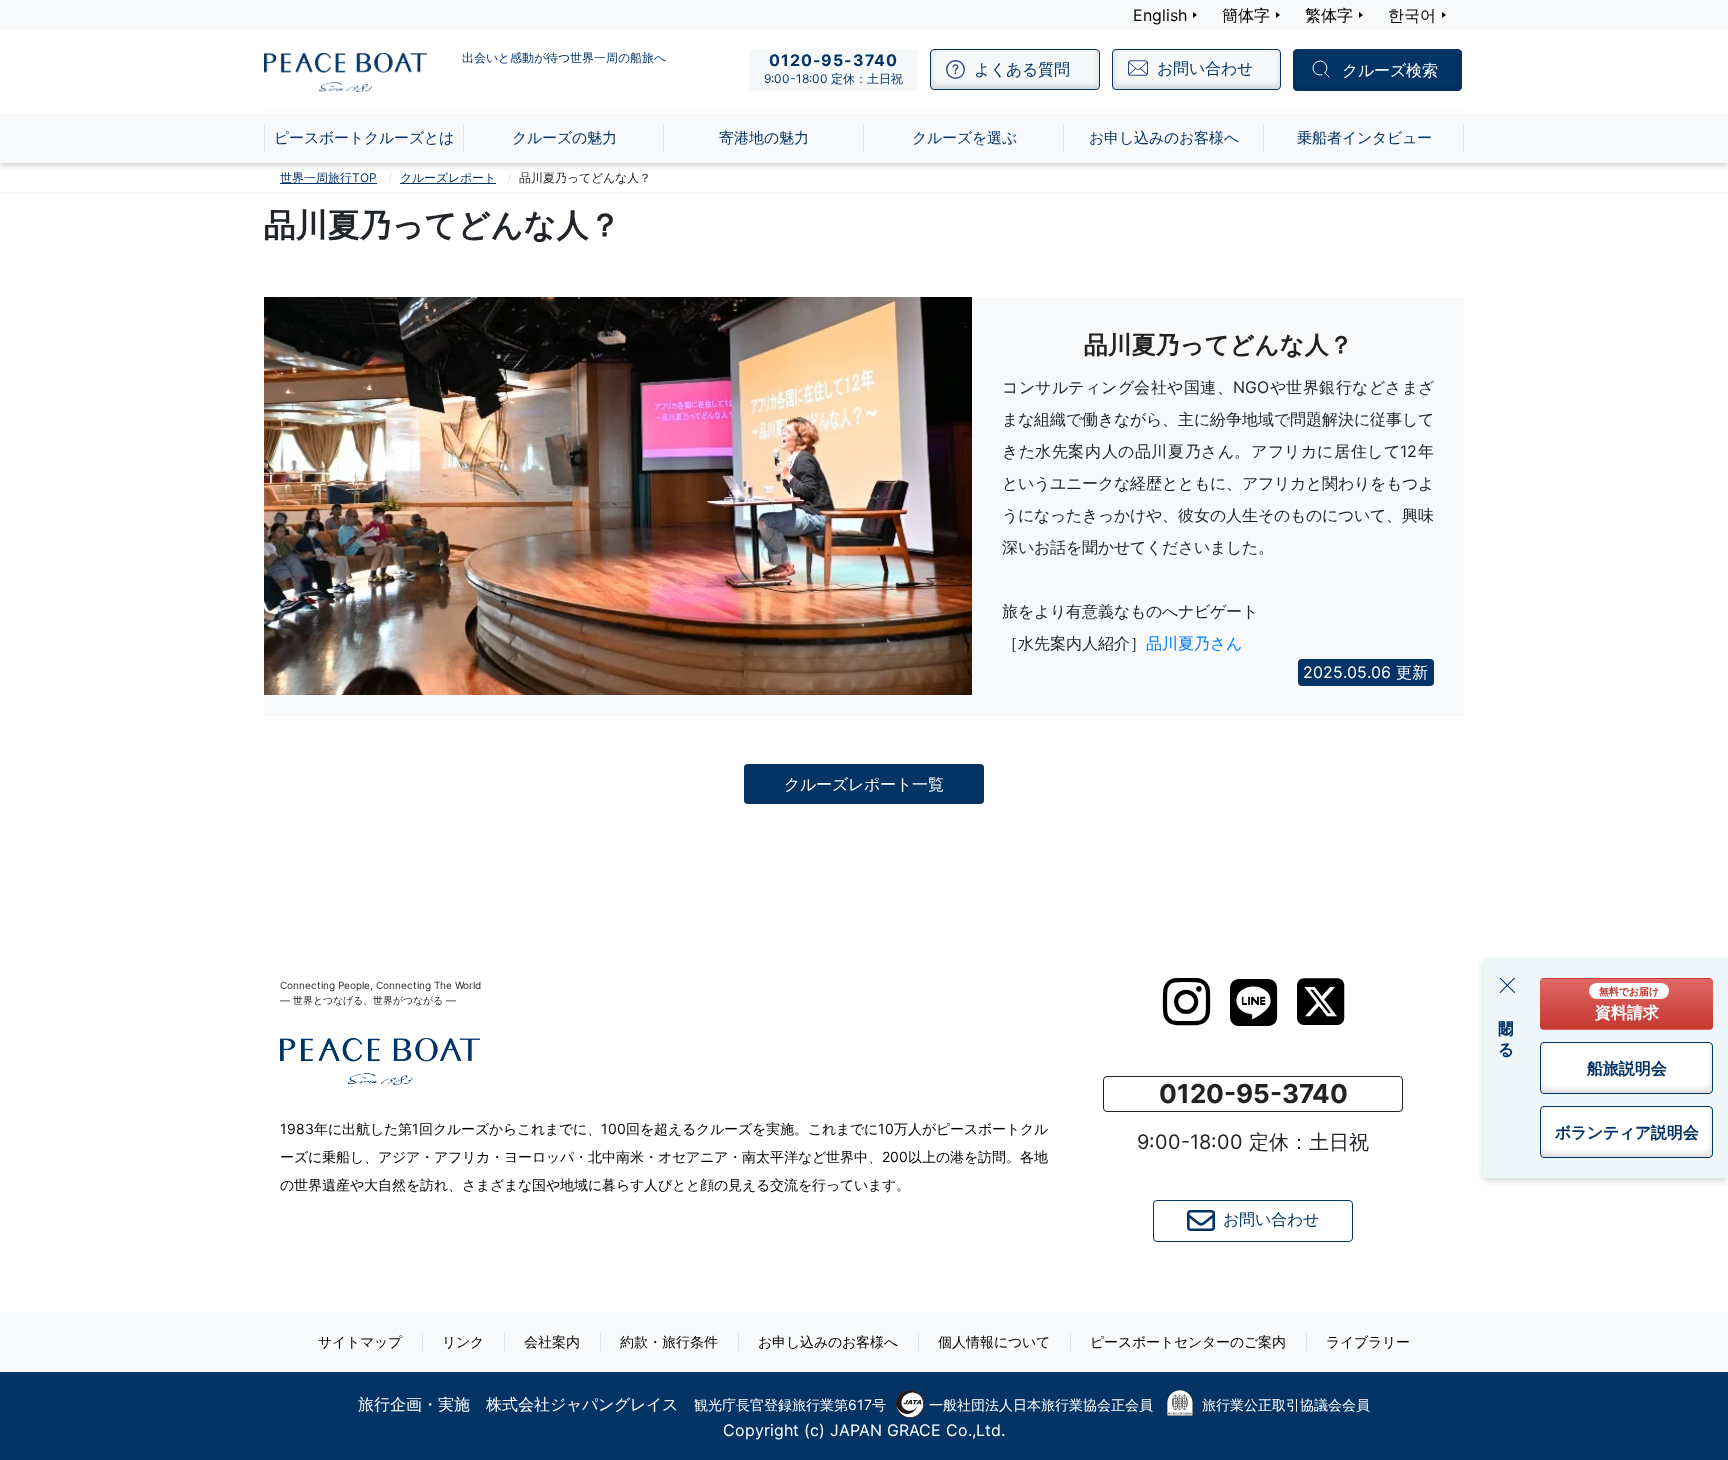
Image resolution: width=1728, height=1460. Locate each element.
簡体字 (1246, 15)
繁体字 (1329, 15)
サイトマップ (360, 1341)
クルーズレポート (448, 177)
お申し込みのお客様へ (828, 1341)
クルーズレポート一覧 (864, 784)
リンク (463, 1341)
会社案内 (552, 1341)
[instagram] (1186, 1002)
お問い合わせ (1271, 1219)
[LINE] (1253, 1002)
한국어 (1412, 15)
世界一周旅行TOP (328, 177)
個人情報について (994, 1341)
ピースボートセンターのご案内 (1188, 1341)
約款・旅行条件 (669, 1341)
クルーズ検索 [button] (1390, 71)
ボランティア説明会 (1627, 1132)
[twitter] (1320, 1002)
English (1160, 15)
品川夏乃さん (1194, 643)
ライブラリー (1368, 1341)
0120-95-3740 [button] (1253, 1093)
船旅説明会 (1627, 1068)
